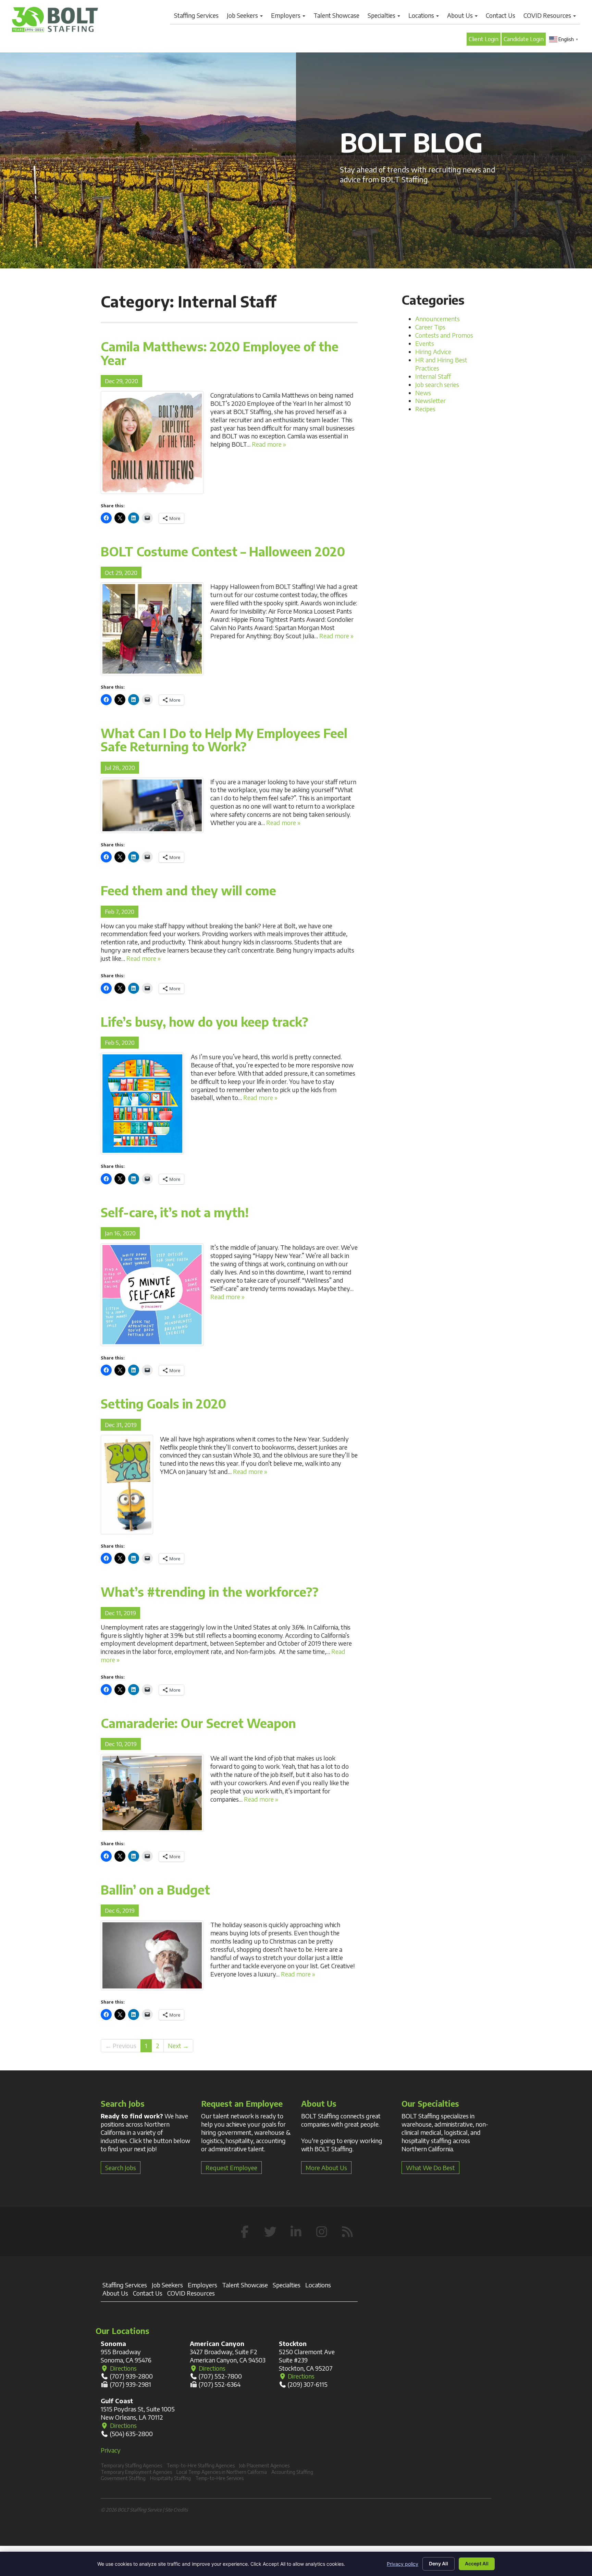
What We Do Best (430, 2168)
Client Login (484, 39)
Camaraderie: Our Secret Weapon (198, 1723)
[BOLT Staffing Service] (55, 19)
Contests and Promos (444, 335)
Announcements (437, 319)
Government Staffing (123, 2478)
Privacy (111, 2450)
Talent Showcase (336, 15)
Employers (286, 15)
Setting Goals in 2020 (163, 1404)
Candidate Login (524, 39)
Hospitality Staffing (170, 2478)
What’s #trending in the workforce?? (210, 1592)
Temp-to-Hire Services (219, 2478)
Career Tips (430, 327)
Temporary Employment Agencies (136, 2472)
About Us (461, 15)
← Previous (121, 2046)
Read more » (269, 444)
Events (425, 343)
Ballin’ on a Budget (155, 1890)
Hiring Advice (433, 352)
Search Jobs (121, 2168)
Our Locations (122, 2331)
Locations (422, 15)
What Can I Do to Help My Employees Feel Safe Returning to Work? (224, 740)
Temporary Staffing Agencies (131, 2465)
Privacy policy (403, 2564)
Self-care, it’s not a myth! (175, 1212)
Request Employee (231, 2168)
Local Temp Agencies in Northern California (222, 2472)
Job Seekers (243, 15)
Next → (178, 2046)
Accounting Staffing (292, 2472)
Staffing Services (196, 15)
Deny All (439, 2563)
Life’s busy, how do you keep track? (205, 1022)
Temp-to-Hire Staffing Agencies (201, 2465)
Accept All (477, 2563)
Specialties (382, 15)
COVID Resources (548, 15)
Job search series (437, 384)
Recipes (425, 409)
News (423, 393)
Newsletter (430, 401)
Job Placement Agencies (264, 2465)
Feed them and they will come (188, 890)
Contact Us (501, 15)
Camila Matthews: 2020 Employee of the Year (220, 353)
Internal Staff (433, 376)
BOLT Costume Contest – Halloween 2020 (223, 551)
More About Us (326, 2168)
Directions (123, 2368)
